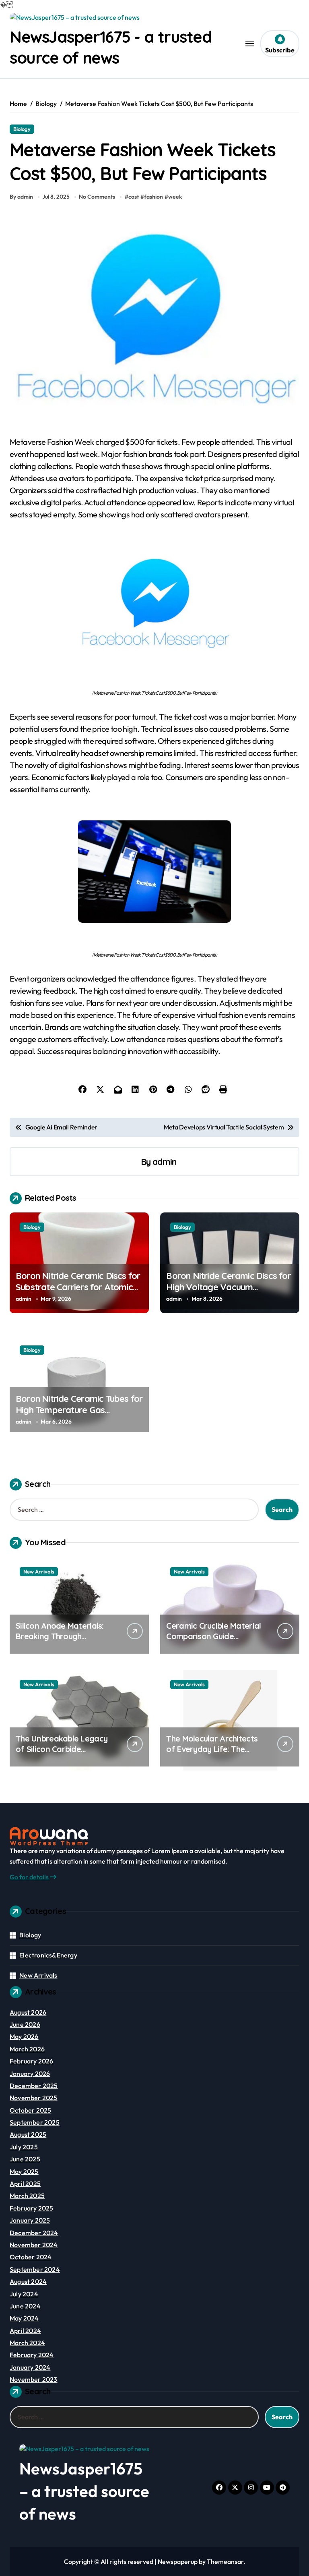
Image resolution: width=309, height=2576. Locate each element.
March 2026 (27, 2049)
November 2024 (34, 2245)
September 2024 (35, 2269)
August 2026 (28, 2012)
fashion (153, 197)
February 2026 (32, 2061)
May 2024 (24, 2318)
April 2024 (25, 2331)
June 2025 (25, 2159)
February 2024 (32, 2355)
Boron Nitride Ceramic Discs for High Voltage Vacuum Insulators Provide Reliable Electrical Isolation (228, 1293)
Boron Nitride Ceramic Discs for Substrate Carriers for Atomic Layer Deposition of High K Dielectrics (78, 1293)
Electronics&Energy (48, 1955)
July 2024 (24, 2294)
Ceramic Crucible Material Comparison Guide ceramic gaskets (213, 1636)
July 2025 (24, 2147)
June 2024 (25, 2306)
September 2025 (35, 2122)
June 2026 (25, 2024)
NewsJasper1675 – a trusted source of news (84, 2491)
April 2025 (25, 2184)
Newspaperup (178, 2561)
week (175, 197)
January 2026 (30, 2074)
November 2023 (34, 2379)
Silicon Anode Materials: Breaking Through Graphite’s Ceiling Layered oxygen (64, 1641)
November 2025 (34, 2098)
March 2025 (27, 2196)
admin (164, 1161)
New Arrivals (39, 1571)
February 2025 (32, 2208)
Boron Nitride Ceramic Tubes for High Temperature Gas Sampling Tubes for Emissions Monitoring (79, 1416)
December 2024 (34, 2233)
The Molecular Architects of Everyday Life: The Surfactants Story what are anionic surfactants (212, 1754)
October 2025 (30, 2110)
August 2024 (28, 2281)
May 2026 (24, 2036)
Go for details (30, 1877)
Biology (22, 129)
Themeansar (225, 2561)
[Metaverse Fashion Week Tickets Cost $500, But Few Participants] (154, 603)
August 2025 (28, 2134)
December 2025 (34, 2086)
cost (134, 197)
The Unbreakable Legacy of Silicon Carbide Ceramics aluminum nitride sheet (65, 1754)
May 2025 (24, 2171)
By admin (21, 197)
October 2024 (31, 2257)
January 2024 (30, 2367)
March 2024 (27, 2343)
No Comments (97, 197)
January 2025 (30, 2220)
